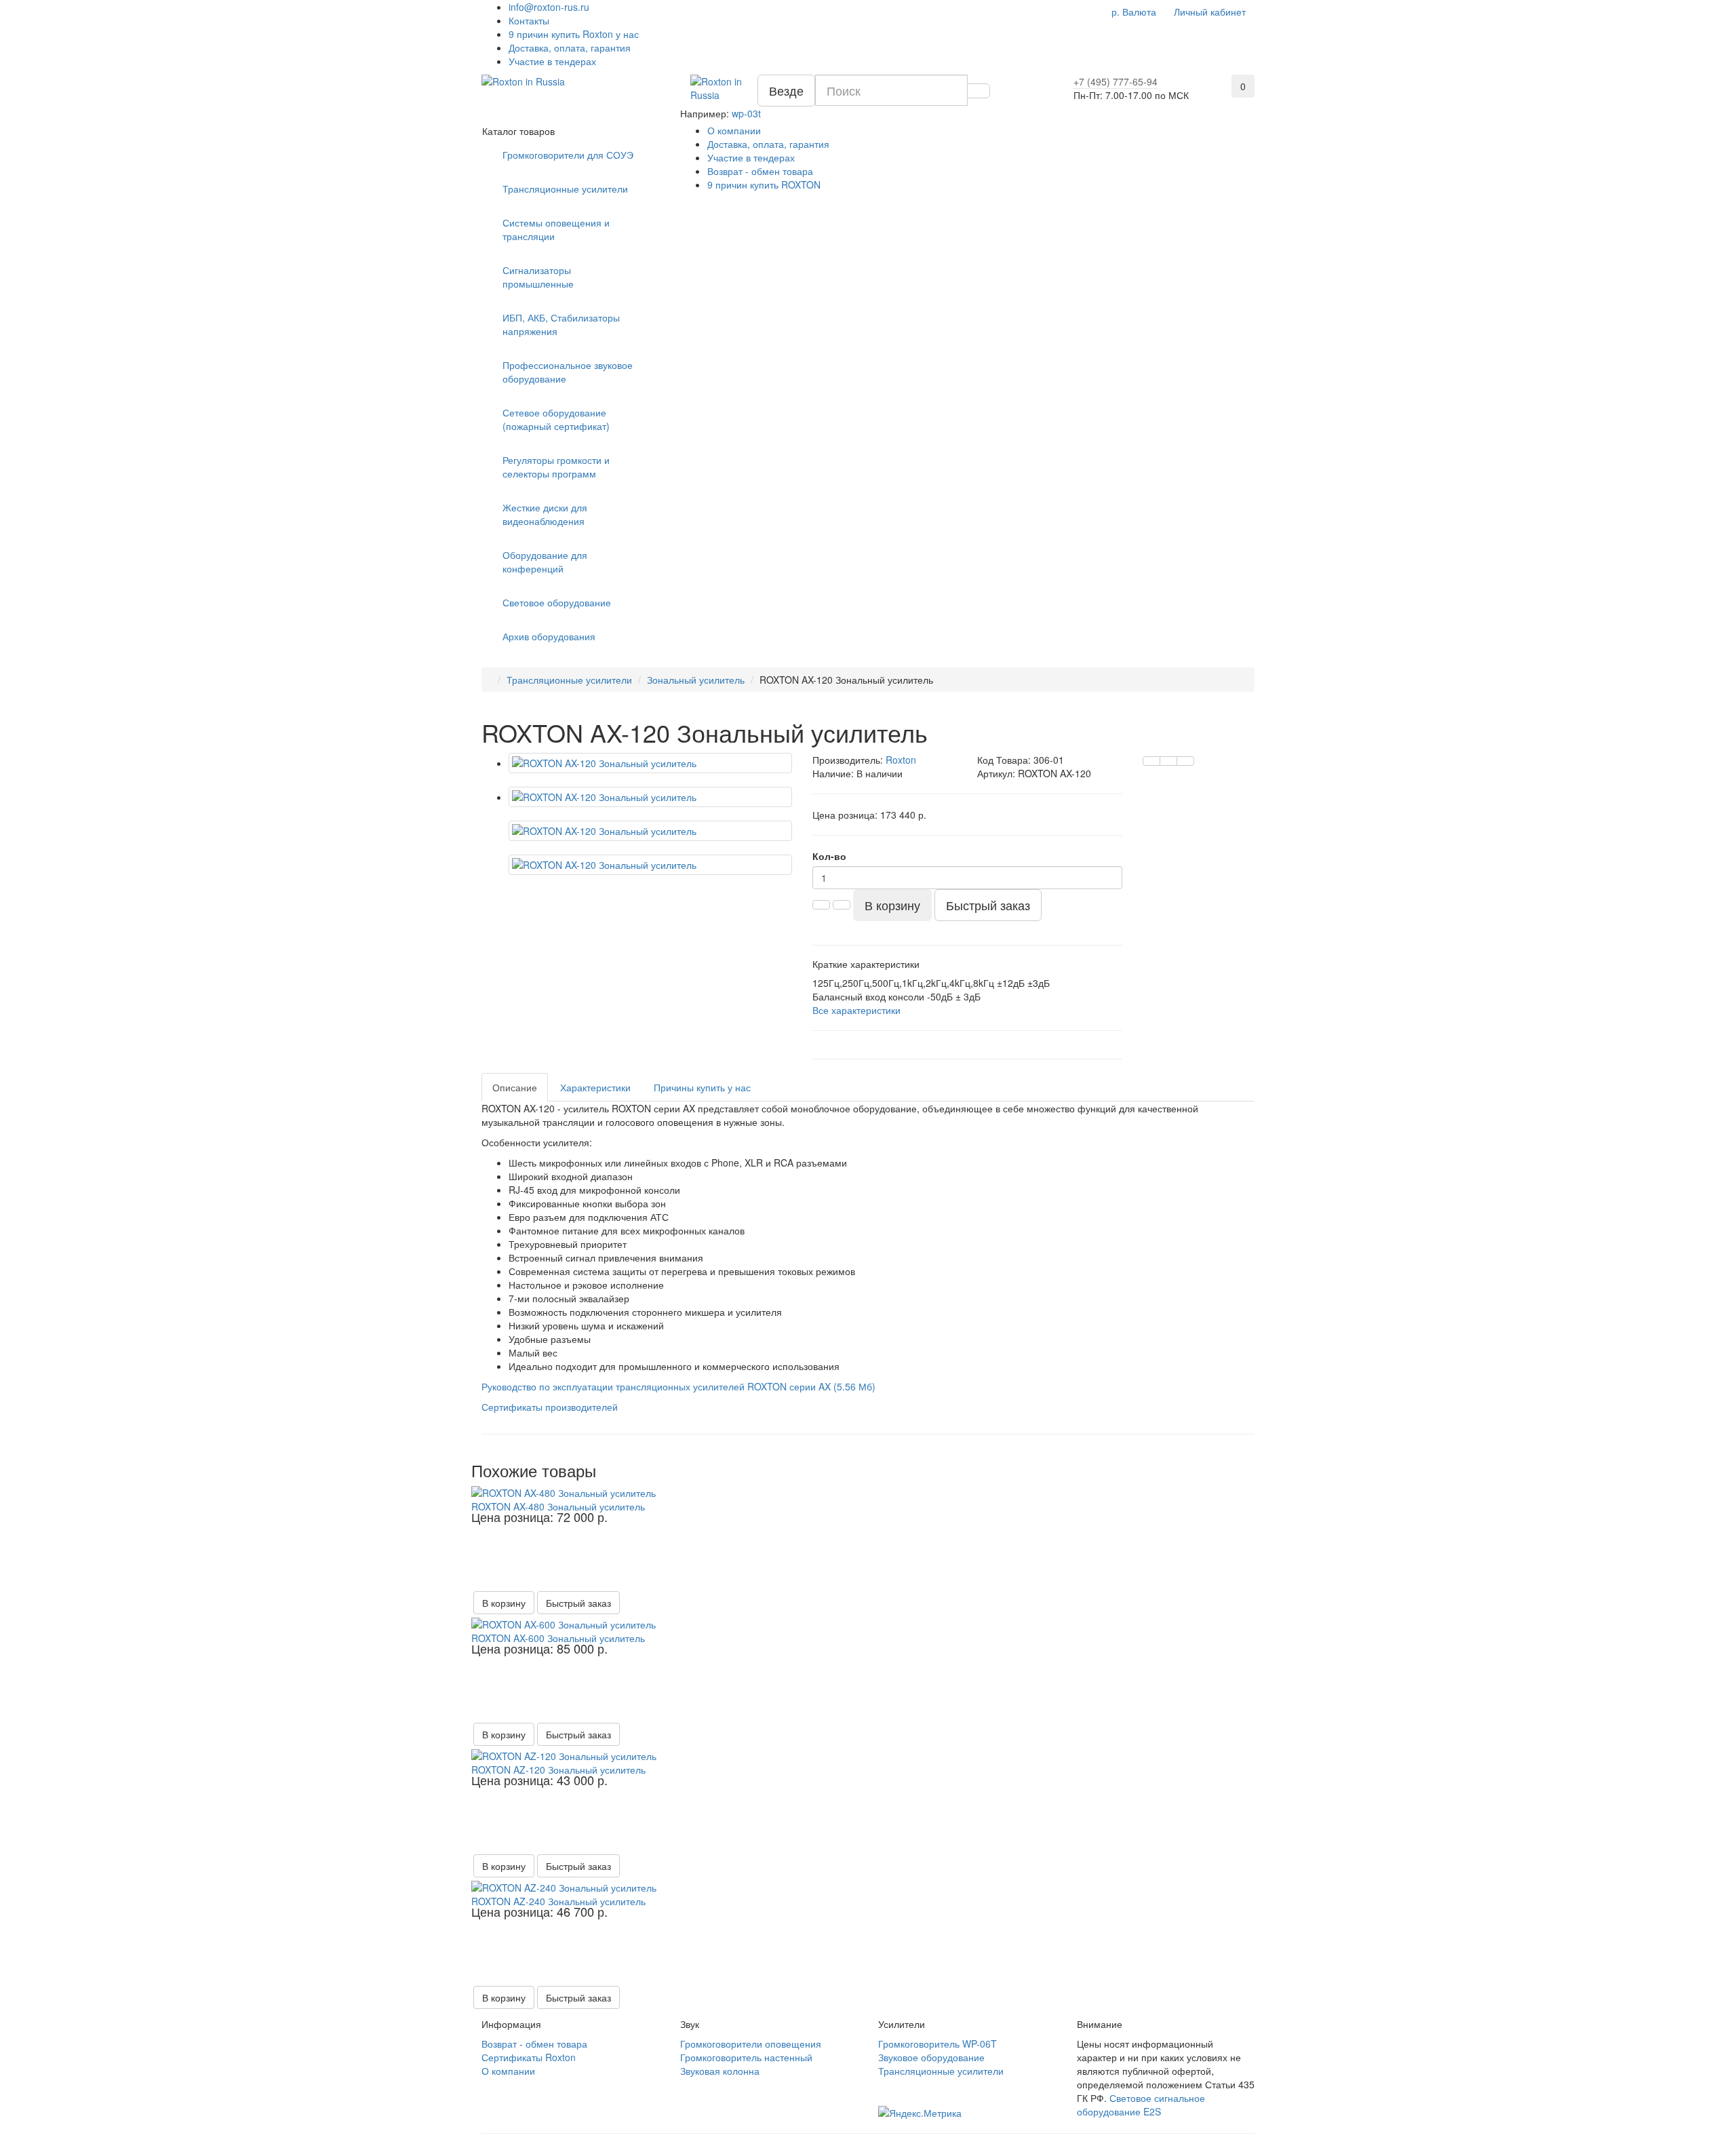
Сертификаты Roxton (529, 2057)
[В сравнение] (1185, 761)
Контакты (529, 20)
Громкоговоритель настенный (746, 2057)
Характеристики (595, 1087)
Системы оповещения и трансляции (556, 229)
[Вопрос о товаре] (1151, 761)
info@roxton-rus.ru (549, 7)
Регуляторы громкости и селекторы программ (556, 467)
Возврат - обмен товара (760, 171)
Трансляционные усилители (565, 189)
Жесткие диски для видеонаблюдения (545, 514)
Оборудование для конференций (545, 562)
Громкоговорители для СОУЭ (568, 155)
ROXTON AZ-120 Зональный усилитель (558, 1770)
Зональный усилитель (696, 680)
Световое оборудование (557, 602)
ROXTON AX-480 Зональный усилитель (558, 1506)
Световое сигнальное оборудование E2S (1141, 2105)
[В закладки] (1168, 761)
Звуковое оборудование (931, 2057)
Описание (515, 1087)
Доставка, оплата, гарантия (570, 47)
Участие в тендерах (552, 61)
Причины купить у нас (702, 1087)
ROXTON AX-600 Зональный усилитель (558, 1638)
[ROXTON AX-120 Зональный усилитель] (650, 763)
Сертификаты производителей (550, 1407)
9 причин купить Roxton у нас (574, 34)
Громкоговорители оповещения (751, 2044)
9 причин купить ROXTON (764, 184)
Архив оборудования (549, 636)
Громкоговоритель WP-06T (938, 2044)
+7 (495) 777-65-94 (1116, 81)
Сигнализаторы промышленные (538, 277)
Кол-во (829, 856)
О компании (734, 130)
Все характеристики (856, 1010)
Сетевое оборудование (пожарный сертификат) (556, 419)
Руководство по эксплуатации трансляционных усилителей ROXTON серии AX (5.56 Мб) (678, 1386)
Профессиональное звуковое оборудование (568, 372)
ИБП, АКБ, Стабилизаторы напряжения (561, 324)
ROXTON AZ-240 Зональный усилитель (558, 1901)
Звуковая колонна (720, 2071)
